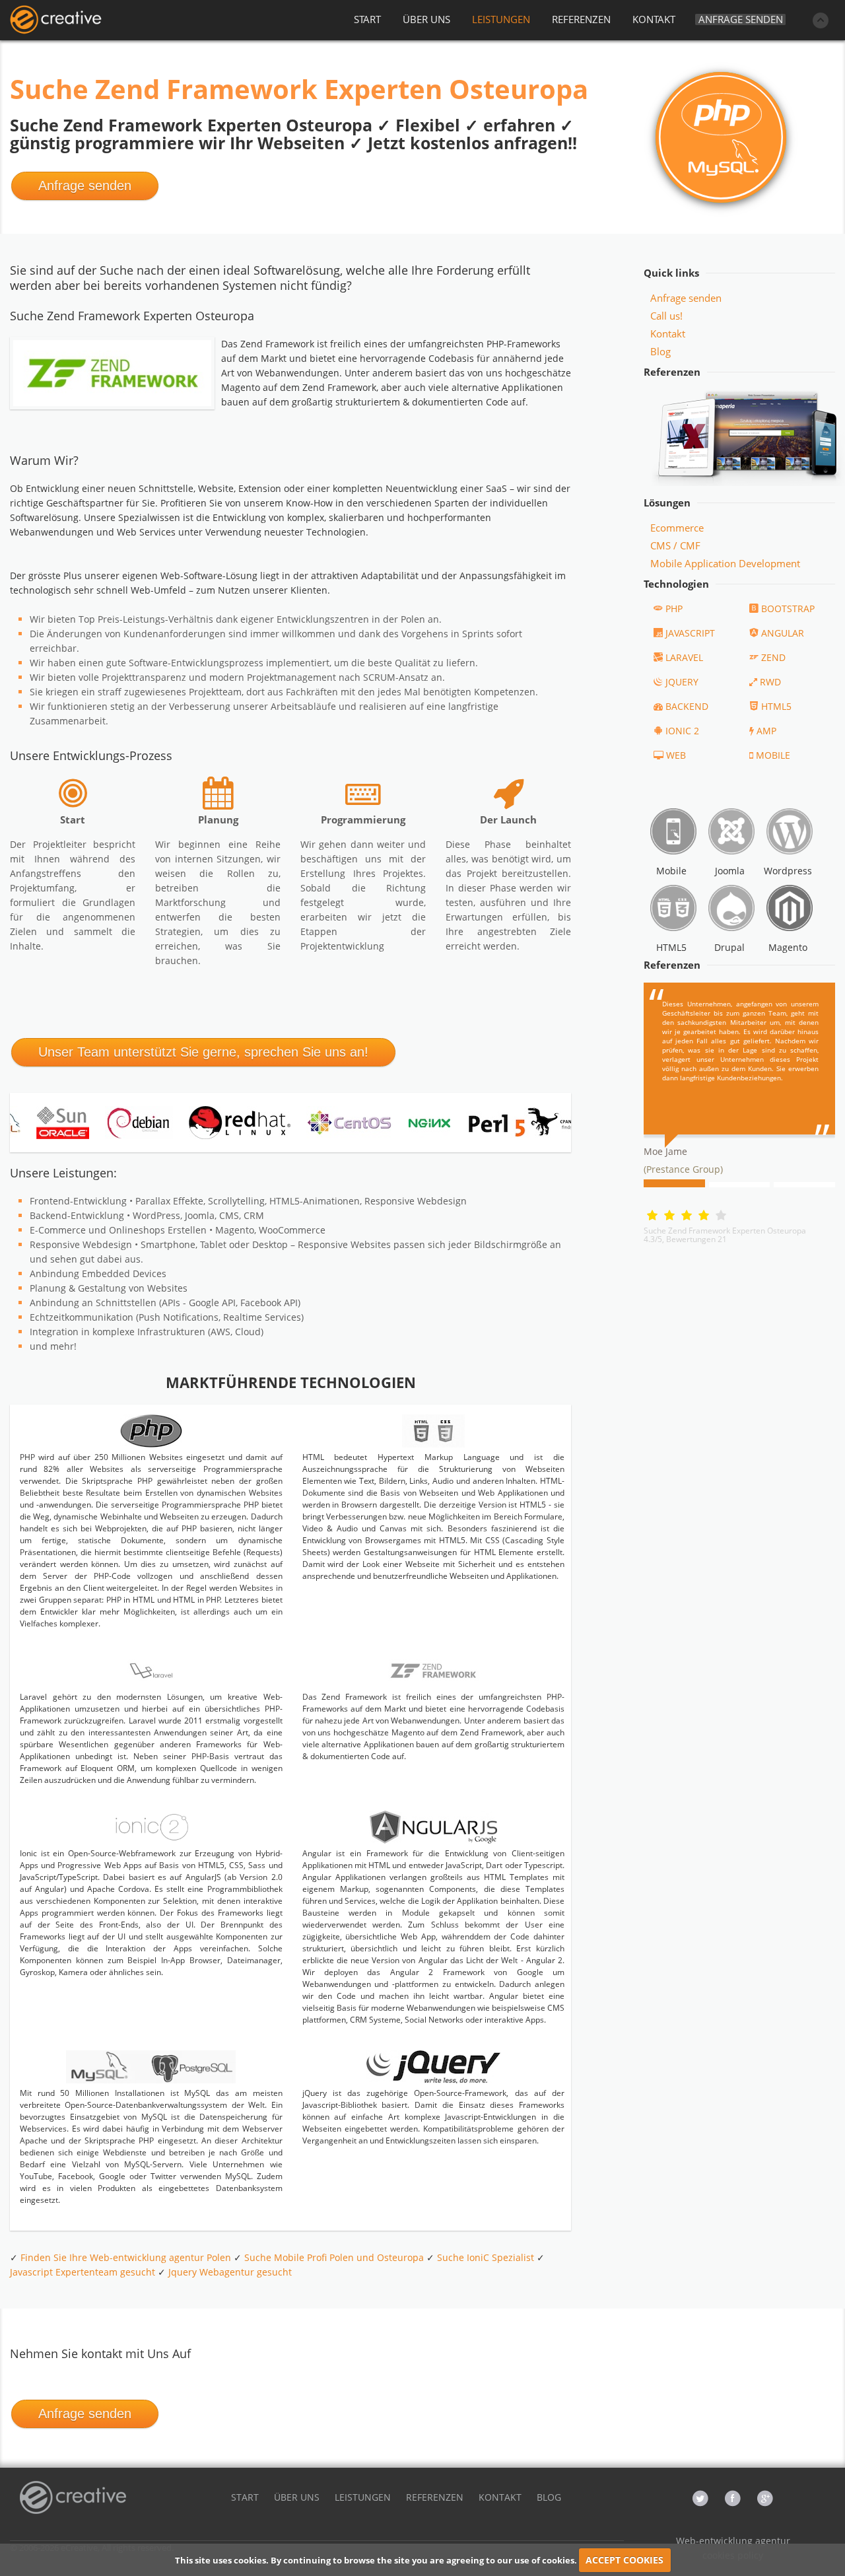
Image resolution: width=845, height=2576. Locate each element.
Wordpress (788, 871)
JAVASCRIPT (690, 633)
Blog (660, 351)
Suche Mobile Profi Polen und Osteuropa (334, 2257)
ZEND (773, 657)
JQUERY (682, 682)
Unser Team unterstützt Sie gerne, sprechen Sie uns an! (203, 1052)
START (367, 19)
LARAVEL (684, 657)
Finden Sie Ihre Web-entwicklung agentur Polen (126, 2257)
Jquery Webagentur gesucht (230, 2272)
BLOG (549, 2497)
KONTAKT (654, 19)
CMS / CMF (675, 545)
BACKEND (687, 706)
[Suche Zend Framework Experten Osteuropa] (55, 20)
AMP (766, 731)
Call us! (666, 316)
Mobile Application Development (725, 563)
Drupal (729, 947)
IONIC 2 (682, 731)
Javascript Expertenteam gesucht (83, 2272)
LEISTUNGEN (501, 19)
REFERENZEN (581, 19)
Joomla (730, 871)
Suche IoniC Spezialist (486, 2257)
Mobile (671, 871)
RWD (770, 682)
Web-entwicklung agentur (733, 2541)
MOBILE (773, 755)
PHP (674, 609)
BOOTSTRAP (788, 609)
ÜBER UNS (426, 19)
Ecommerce (677, 528)
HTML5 (776, 706)
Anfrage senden (741, 19)
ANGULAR (783, 633)
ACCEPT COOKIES (625, 2560)
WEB (676, 755)
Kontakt (668, 333)
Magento (788, 947)
